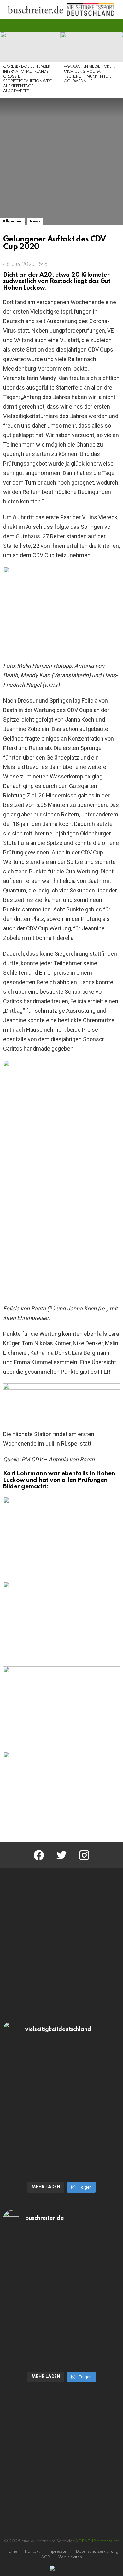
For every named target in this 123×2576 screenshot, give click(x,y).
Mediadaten (70, 2557)
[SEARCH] (116, 25)
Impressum (58, 2551)
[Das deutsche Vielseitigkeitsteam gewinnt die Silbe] (61, 2144)
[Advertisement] (61, 1943)
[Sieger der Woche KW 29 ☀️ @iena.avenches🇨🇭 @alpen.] (61, 2333)
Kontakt (32, 2551)
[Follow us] (105, 25)
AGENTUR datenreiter (97, 2541)
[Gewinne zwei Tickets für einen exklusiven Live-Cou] (61, 2267)
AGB (46, 2557)
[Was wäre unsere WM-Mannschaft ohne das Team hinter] (61, 2078)
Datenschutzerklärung (97, 2551)
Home (11, 2551)
